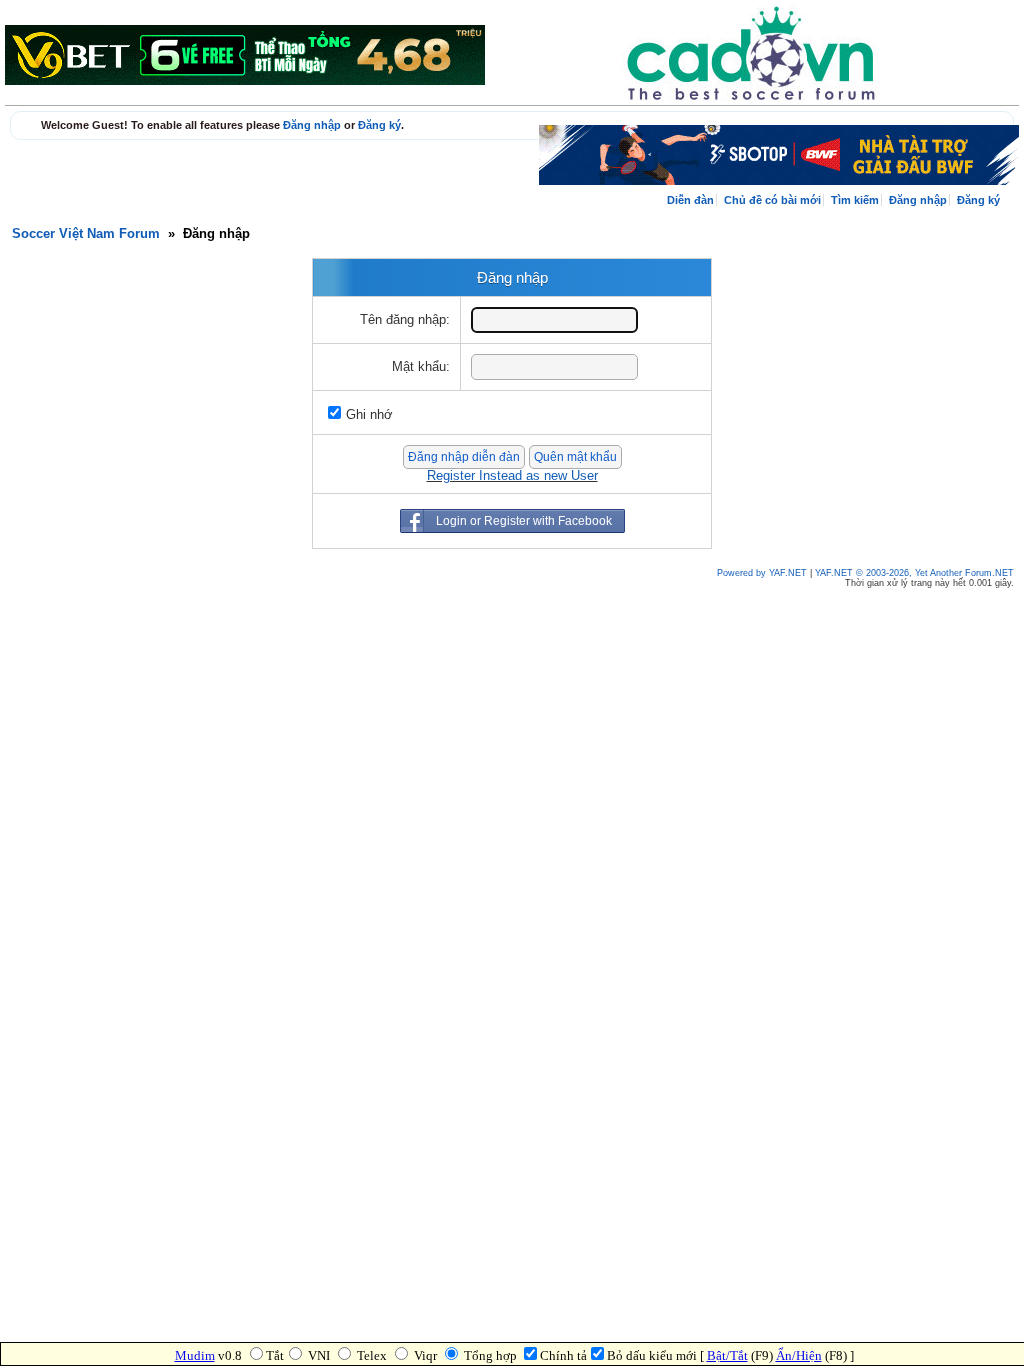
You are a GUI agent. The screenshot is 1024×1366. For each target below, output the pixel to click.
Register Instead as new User (512, 476)
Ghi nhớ (369, 415)
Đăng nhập (312, 125)
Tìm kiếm (855, 200)
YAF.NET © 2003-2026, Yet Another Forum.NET (914, 573)
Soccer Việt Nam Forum (86, 234)
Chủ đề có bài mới (772, 200)
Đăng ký (379, 125)
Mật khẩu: (421, 367)
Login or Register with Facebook (524, 521)
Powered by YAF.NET (762, 573)
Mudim (195, 1355)
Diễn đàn (690, 200)
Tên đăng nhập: (405, 320)
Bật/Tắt (727, 1355)
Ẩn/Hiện (799, 1355)
